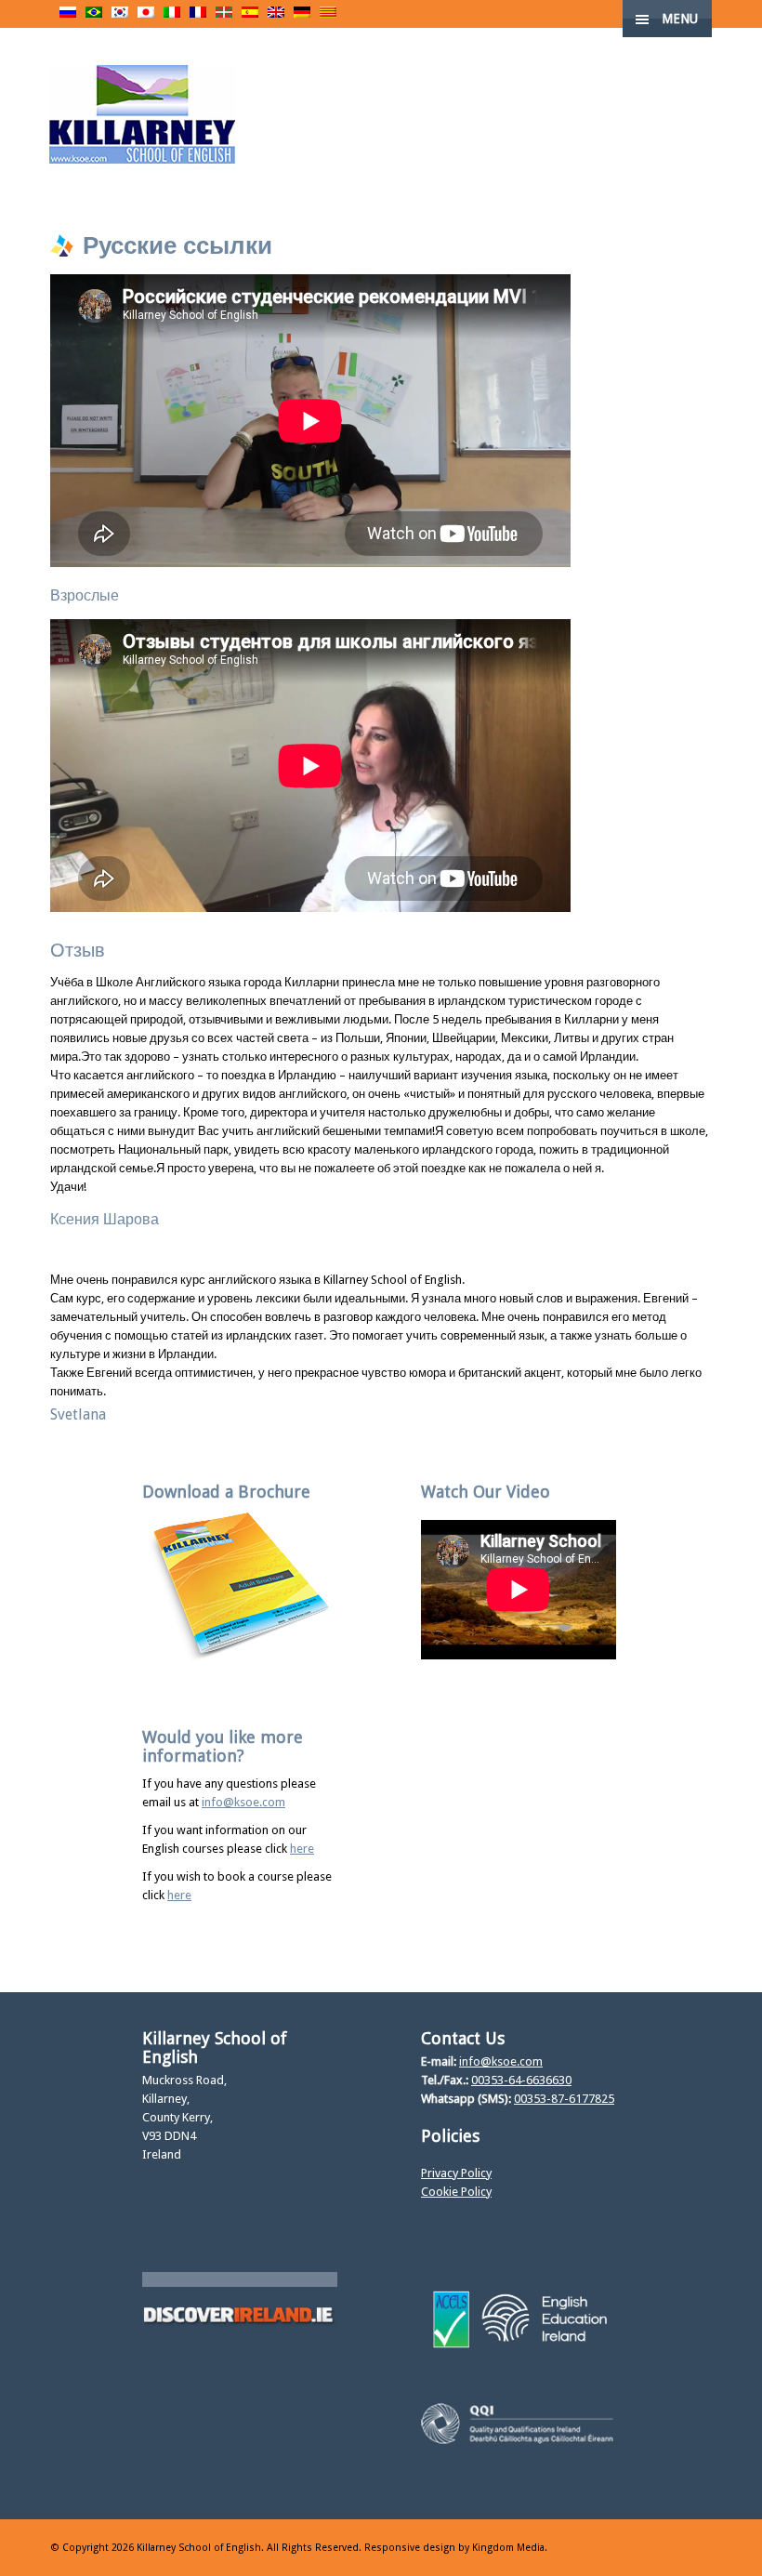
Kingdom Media (508, 2548)
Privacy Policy (456, 2173)
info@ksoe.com (243, 1802)
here (302, 1849)
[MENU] (733, 28)
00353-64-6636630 (521, 2080)
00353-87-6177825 (564, 2099)
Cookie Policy (456, 2192)
